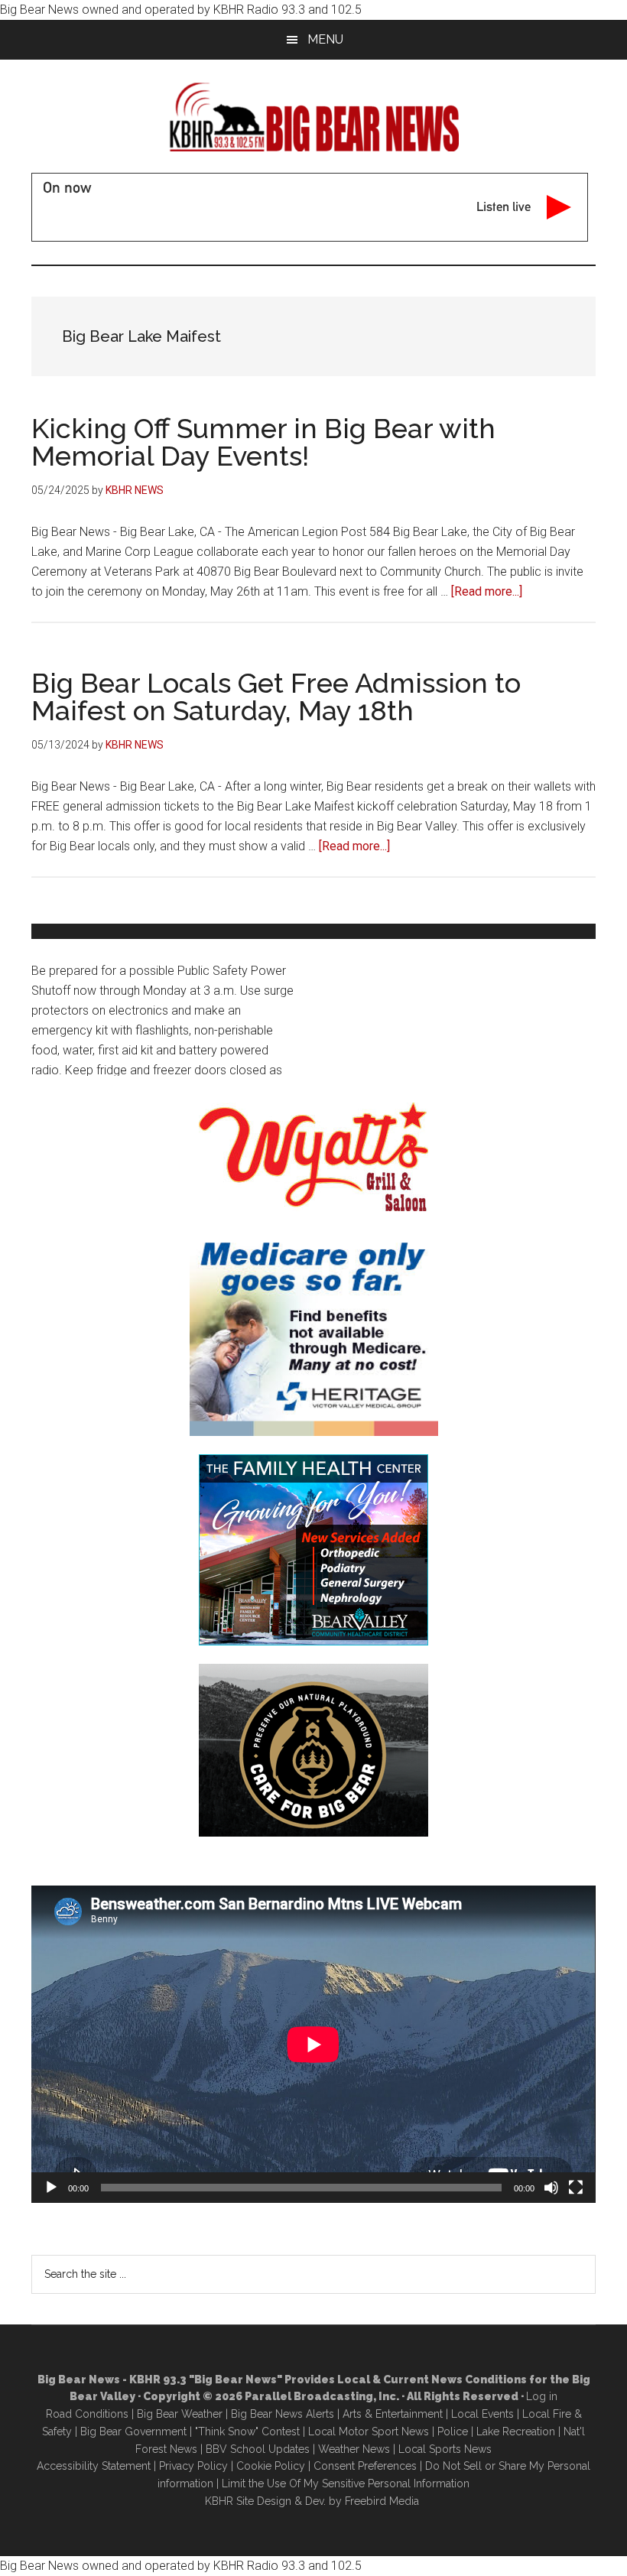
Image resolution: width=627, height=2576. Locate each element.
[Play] (51, 2188)
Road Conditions (87, 2414)
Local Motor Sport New (366, 2431)
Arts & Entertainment (393, 2414)
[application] (313, 2044)
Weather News (354, 2449)
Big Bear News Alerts (283, 2414)
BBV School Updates (258, 2449)
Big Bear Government (133, 2431)
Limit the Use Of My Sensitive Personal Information (346, 2483)
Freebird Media (382, 2501)
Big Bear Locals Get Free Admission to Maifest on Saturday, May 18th (276, 697)
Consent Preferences (365, 2466)
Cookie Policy (271, 2466)
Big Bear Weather (180, 2414)
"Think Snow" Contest (247, 2431)
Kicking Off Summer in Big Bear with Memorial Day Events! (263, 442)
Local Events (482, 2414)
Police (453, 2431)
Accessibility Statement (94, 2466)
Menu (325, 39)
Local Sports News (445, 2449)
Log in (542, 2396)
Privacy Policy (193, 2466)
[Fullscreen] (576, 2188)
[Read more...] (487, 591)
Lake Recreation (516, 2431)
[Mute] (551, 2188)
